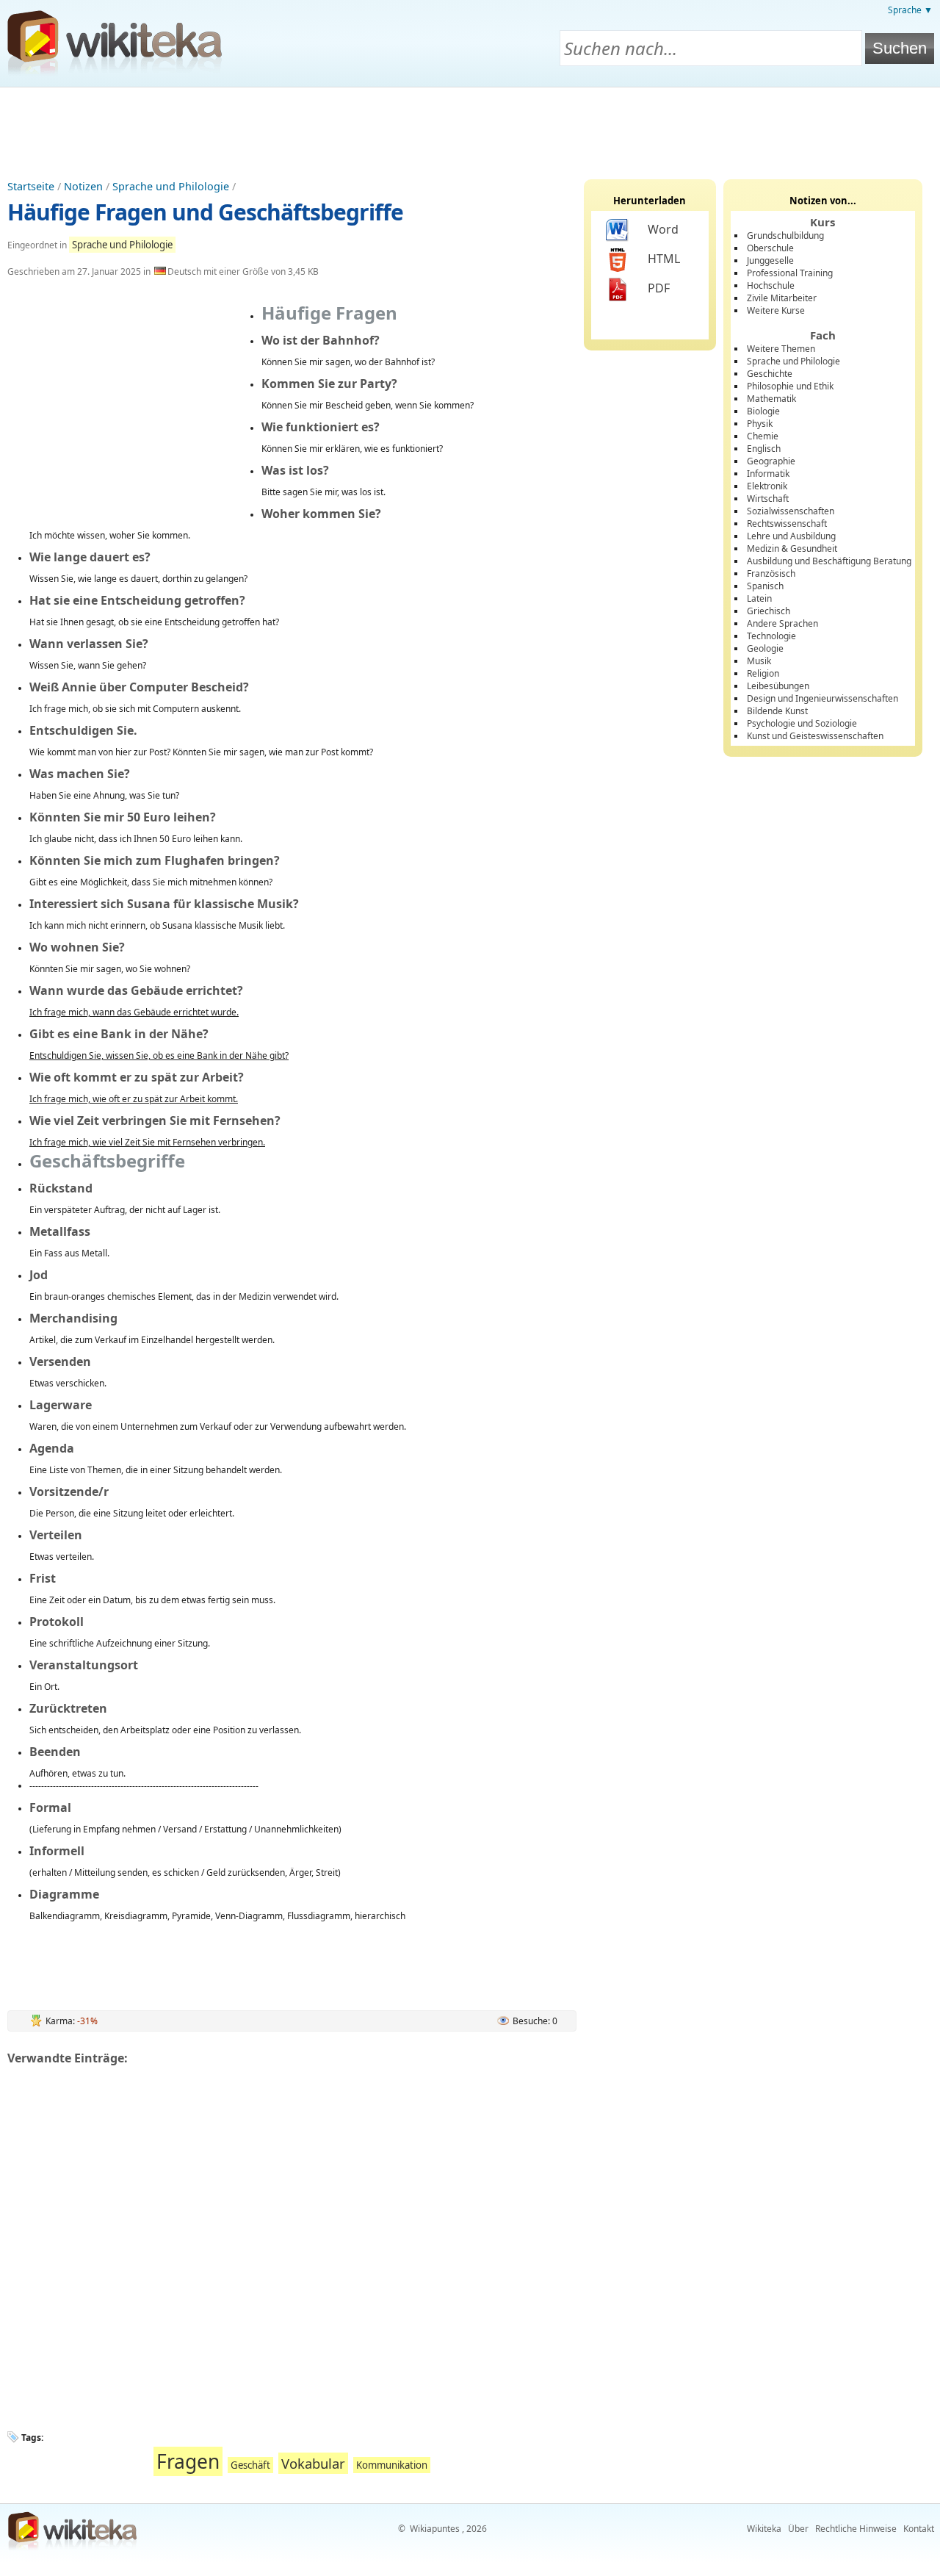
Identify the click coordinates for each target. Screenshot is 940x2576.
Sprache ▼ (910, 10)
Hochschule (771, 285)
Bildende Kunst (777, 711)
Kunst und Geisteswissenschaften (815, 736)
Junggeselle (770, 260)
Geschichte (770, 374)
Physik (760, 424)
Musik (759, 661)
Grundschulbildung (785, 235)
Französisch (771, 573)
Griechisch (769, 611)
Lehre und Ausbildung (791, 536)
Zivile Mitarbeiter (782, 298)
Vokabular (313, 2463)
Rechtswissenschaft (787, 524)
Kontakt (919, 2529)
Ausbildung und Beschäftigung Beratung (829, 561)
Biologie (763, 411)
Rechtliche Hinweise (856, 2529)
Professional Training (790, 273)
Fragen (188, 2461)
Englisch (764, 449)
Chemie (763, 436)
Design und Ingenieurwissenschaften (822, 698)
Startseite (31, 186)
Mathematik (771, 399)
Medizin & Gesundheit (792, 548)
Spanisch (765, 586)
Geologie (765, 648)
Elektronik (767, 486)
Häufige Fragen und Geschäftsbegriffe (205, 212)
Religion (763, 673)
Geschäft (250, 2465)
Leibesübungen (778, 686)
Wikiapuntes (435, 2529)
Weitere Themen (781, 349)
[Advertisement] (470, 128)
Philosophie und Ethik (790, 386)
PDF (659, 288)
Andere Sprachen (782, 623)
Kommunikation (392, 2465)
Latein (759, 598)
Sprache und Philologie (171, 186)
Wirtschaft (768, 499)
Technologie (771, 636)
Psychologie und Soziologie (802, 723)
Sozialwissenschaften (791, 511)
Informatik (768, 474)
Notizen (83, 186)
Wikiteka (764, 2529)
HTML (664, 259)
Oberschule (770, 248)
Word (663, 229)
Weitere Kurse (776, 310)
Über (798, 2529)
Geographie (771, 461)
